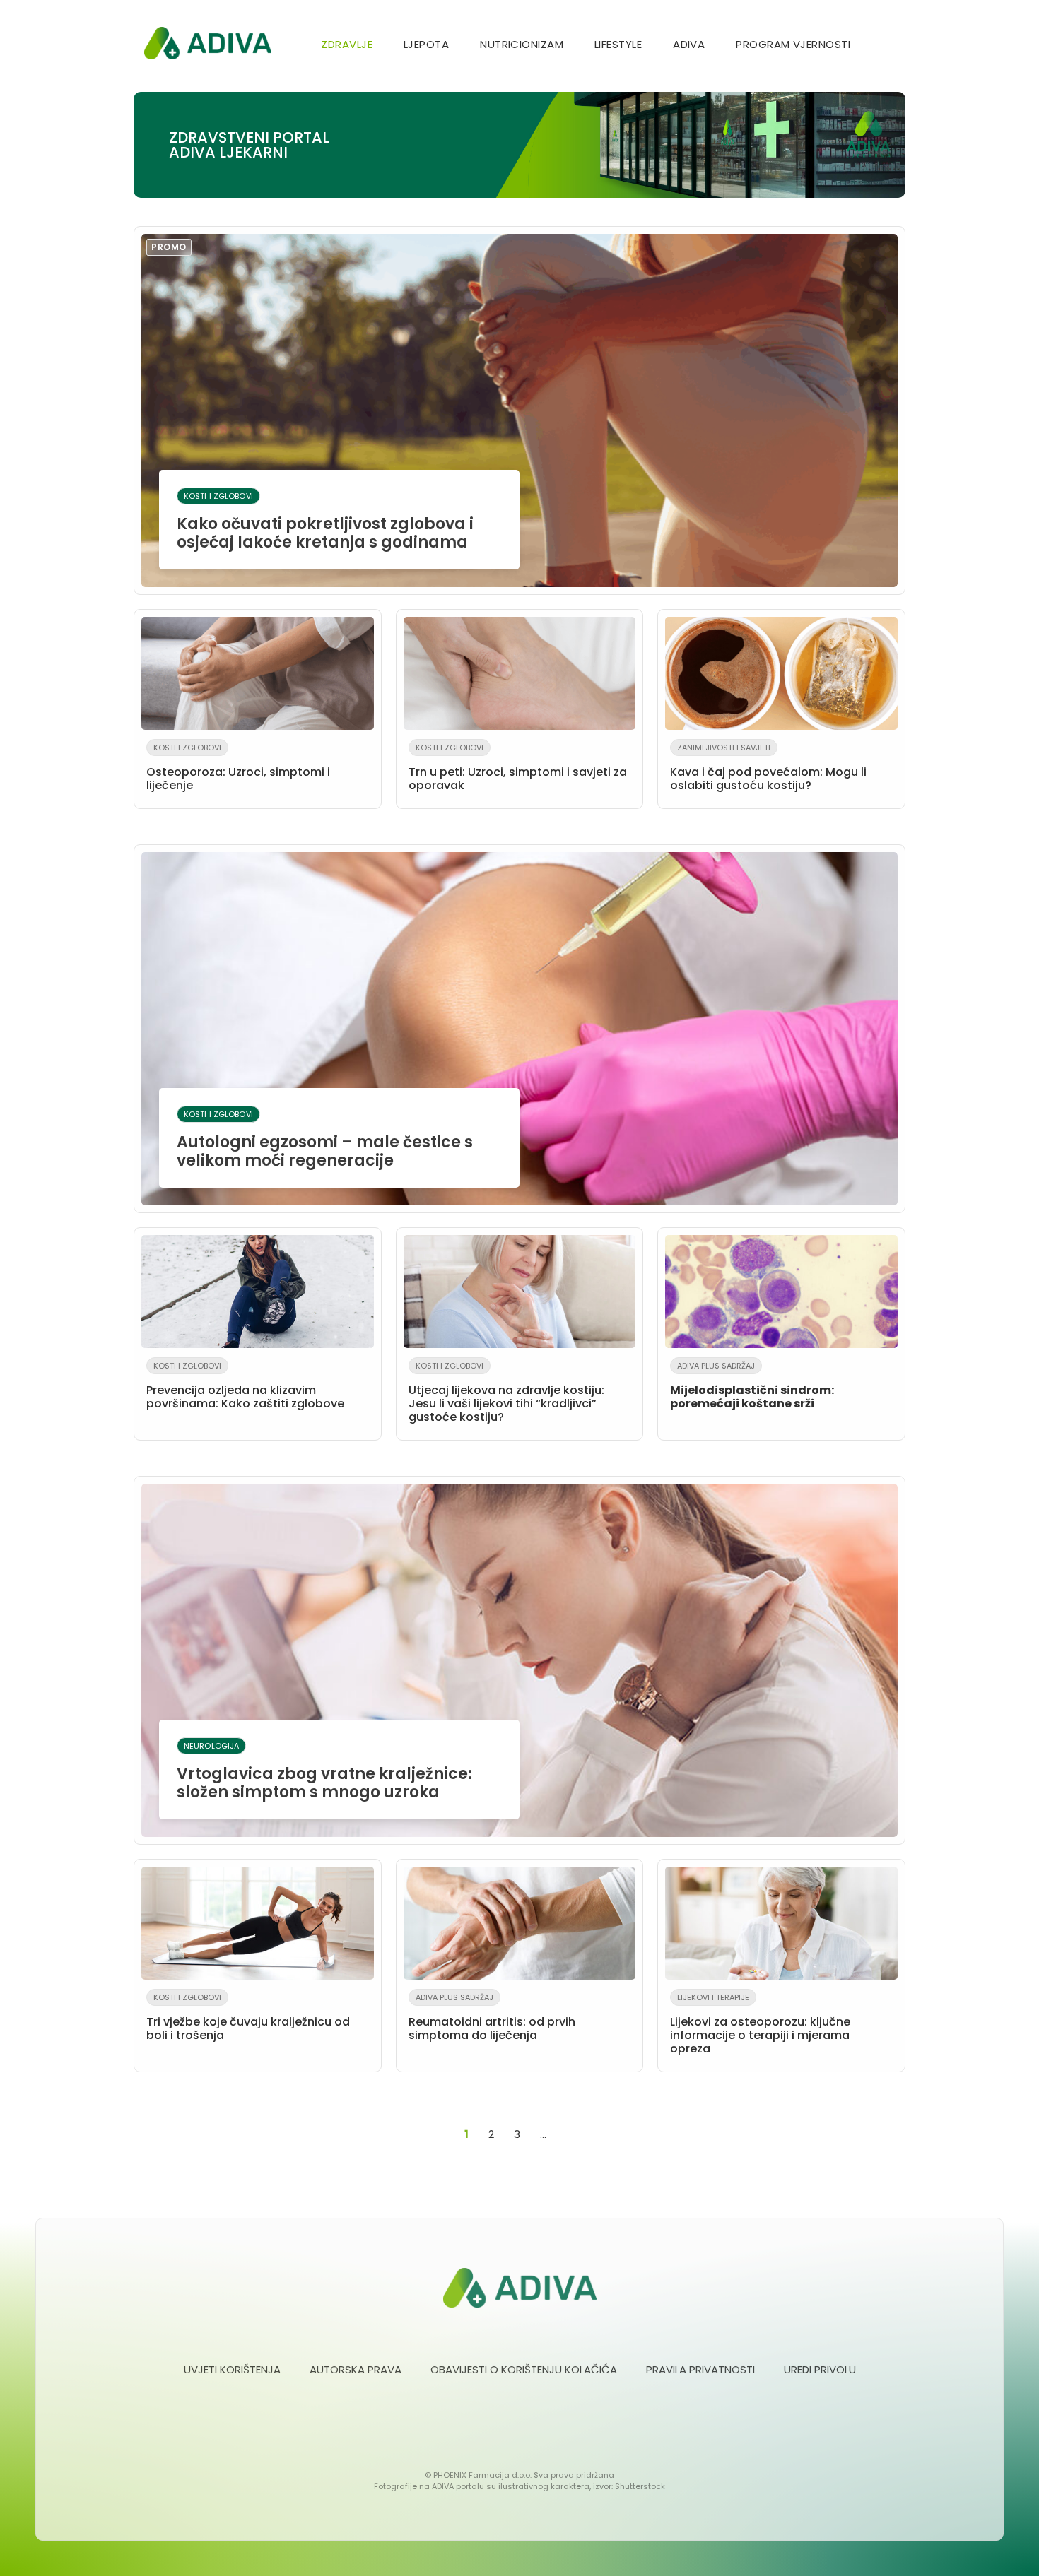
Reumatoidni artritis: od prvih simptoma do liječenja (492, 2017)
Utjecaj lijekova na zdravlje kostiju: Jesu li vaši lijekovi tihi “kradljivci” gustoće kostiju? (506, 1393)
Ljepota (426, 44)
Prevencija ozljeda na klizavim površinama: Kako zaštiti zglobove (245, 1386)
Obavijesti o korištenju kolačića (524, 2369)
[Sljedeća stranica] (565, 2134)
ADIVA (689, 44)
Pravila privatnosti (700, 2369)
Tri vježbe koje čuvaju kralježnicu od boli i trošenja (248, 2017)
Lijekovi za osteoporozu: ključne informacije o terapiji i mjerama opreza (760, 2024)
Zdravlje (347, 44)
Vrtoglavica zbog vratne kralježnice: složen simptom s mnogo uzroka (324, 1772)
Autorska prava (356, 2369)
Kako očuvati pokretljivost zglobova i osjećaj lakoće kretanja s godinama (312, 397)
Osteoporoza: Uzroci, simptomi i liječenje (238, 768)
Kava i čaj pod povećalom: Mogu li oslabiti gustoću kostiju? (768, 768)
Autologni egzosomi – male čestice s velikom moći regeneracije (325, 1140)
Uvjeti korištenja (232, 2369)
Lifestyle (618, 44)
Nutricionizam (522, 44)
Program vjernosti (793, 44)
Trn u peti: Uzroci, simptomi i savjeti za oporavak (518, 768)
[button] (889, 46)
